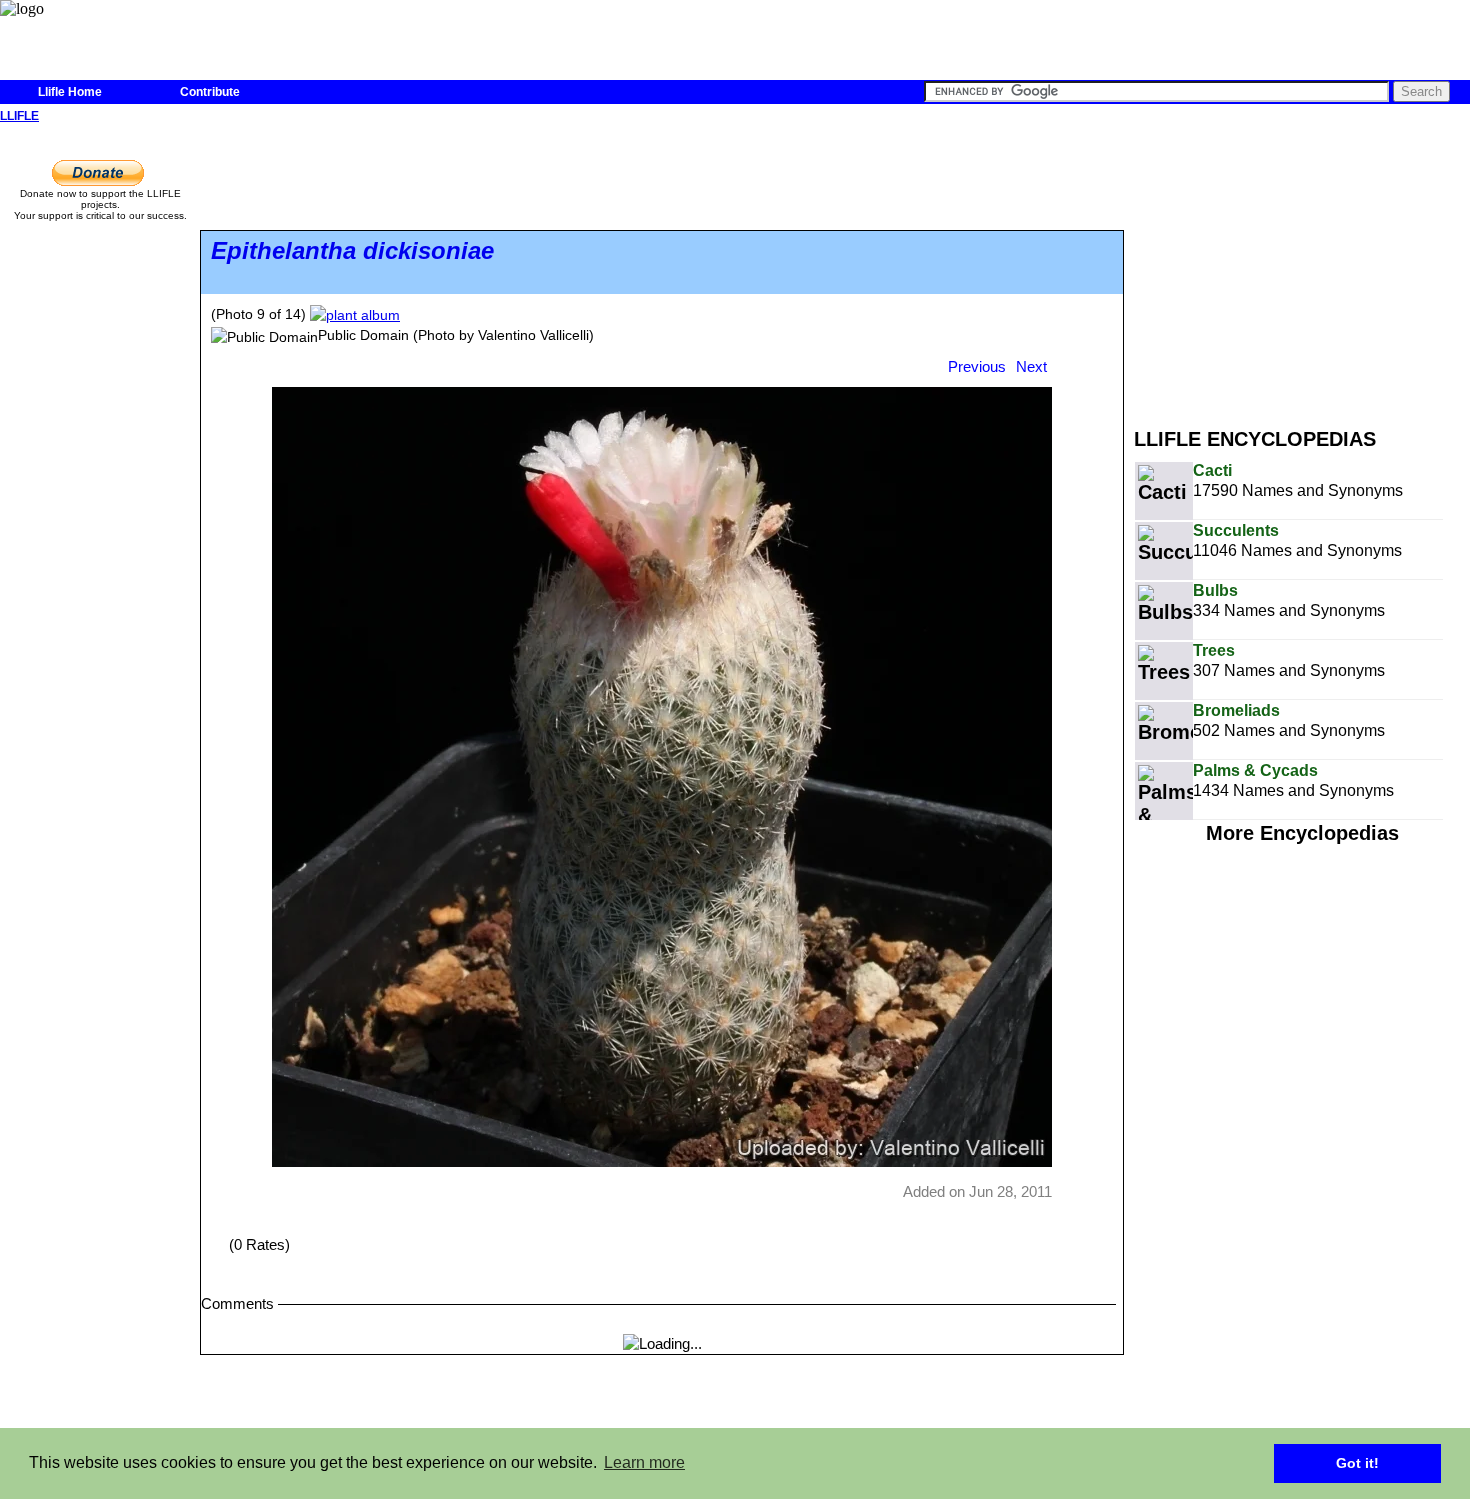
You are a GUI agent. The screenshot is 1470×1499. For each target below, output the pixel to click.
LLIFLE (19, 116)
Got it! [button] (1357, 1463)
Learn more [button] (644, 1462)
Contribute (210, 92)
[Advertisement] (1302, 268)
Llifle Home (70, 92)
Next (1031, 366)
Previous (977, 366)
